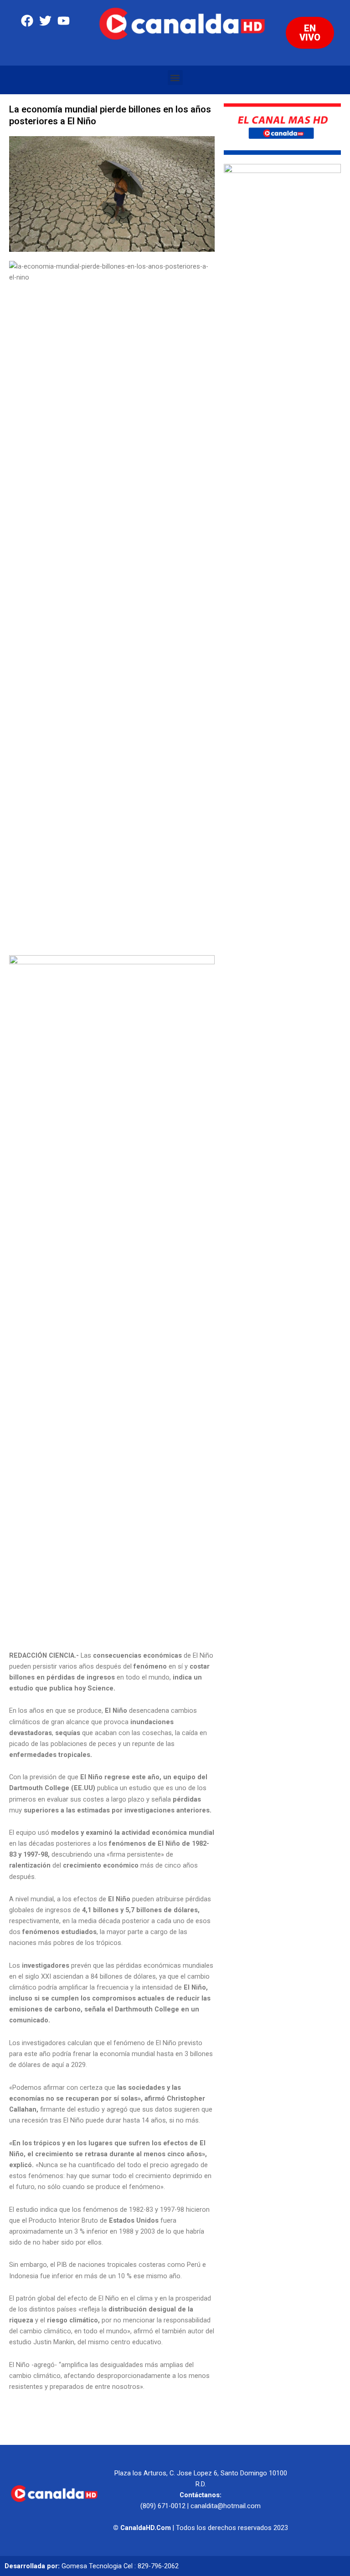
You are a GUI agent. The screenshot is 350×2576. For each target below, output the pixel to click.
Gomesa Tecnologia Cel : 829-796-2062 (120, 2566)
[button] (175, 78)
